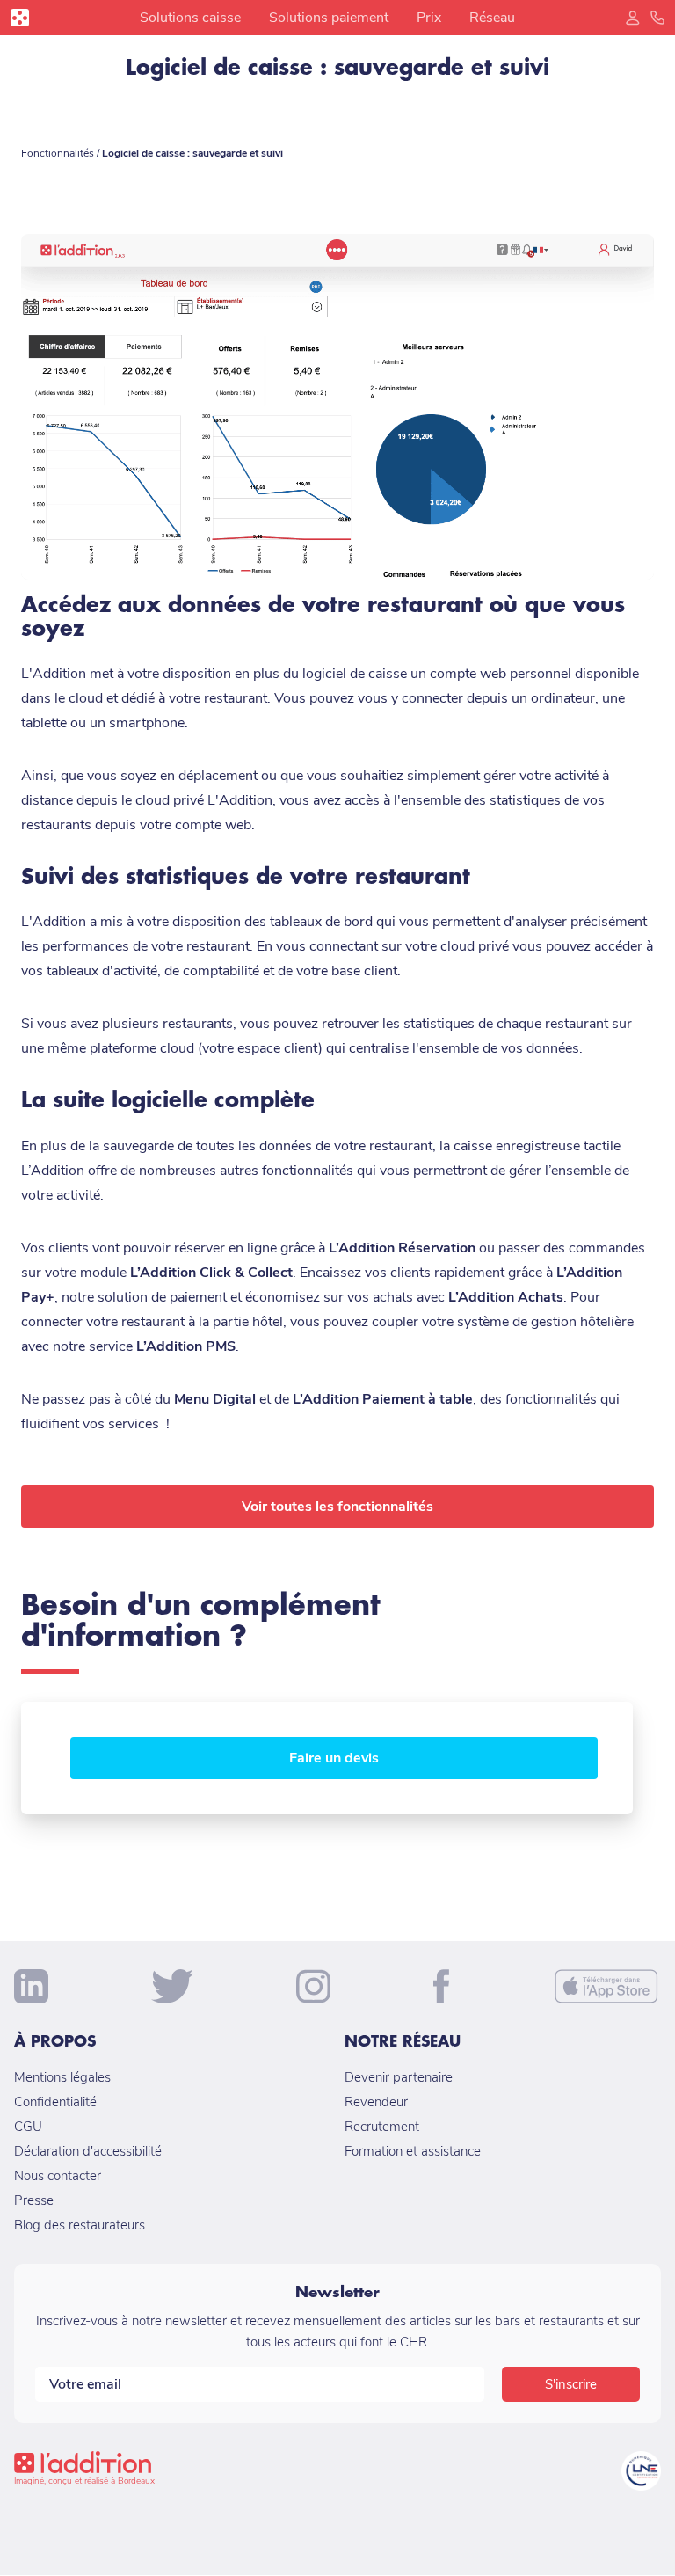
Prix (429, 18)
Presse (34, 2200)
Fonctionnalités (59, 153)
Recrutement (382, 2127)
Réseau (492, 18)
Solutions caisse (190, 18)
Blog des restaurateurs (80, 2225)
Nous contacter (58, 2176)
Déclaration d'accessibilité (88, 2151)
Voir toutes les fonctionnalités (337, 1507)
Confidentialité (55, 2102)
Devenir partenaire (399, 2077)
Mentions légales (62, 2077)
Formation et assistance (413, 2151)
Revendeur (376, 2102)
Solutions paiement (329, 18)
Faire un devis (334, 1758)
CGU (28, 2127)
